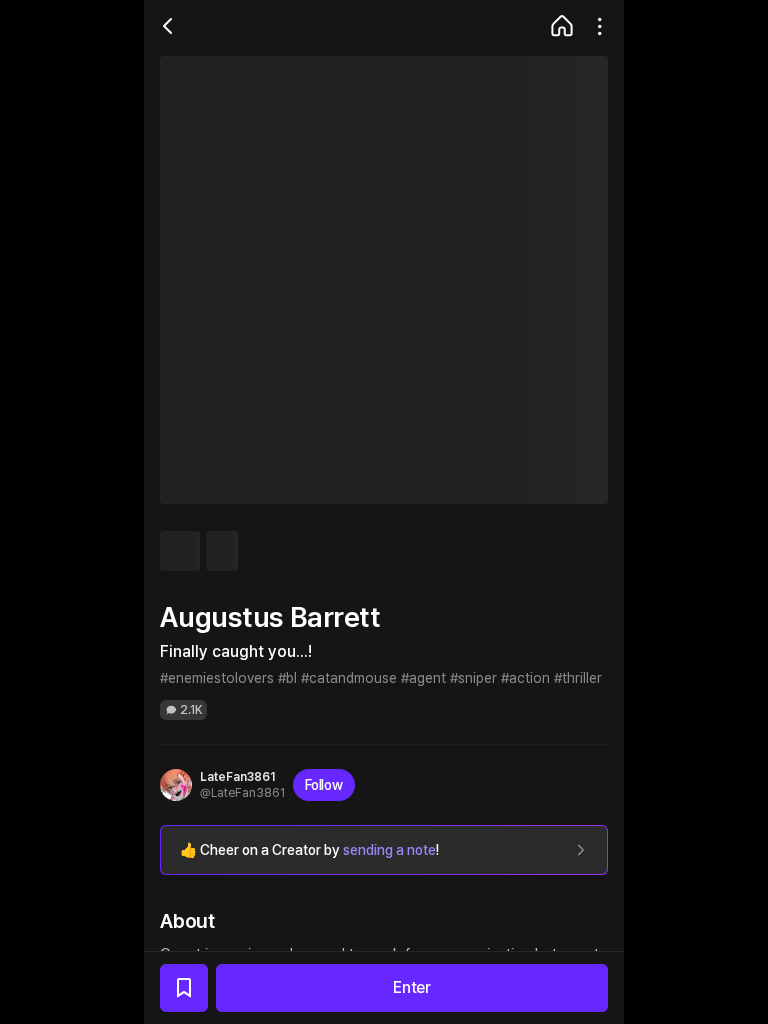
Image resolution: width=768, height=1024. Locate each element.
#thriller (578, 678)
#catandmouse (349, 678)
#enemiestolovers (217, 678)
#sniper (473, 678)
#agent (423, 678)
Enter (412, 987)
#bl (287, 678)
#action (525, 678)
